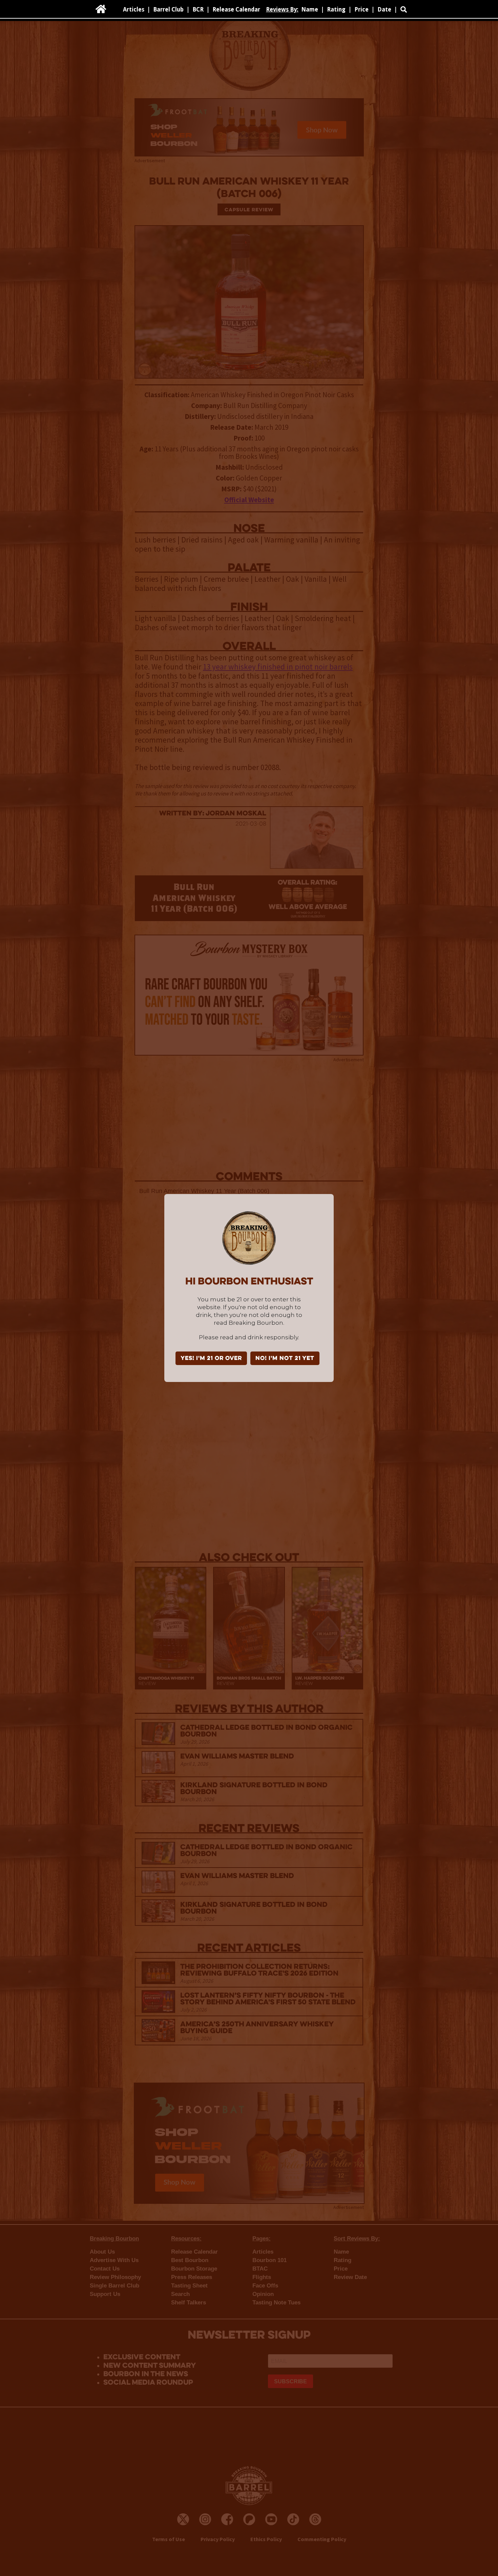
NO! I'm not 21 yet (285, 1359)
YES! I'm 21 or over (211, 1359)
